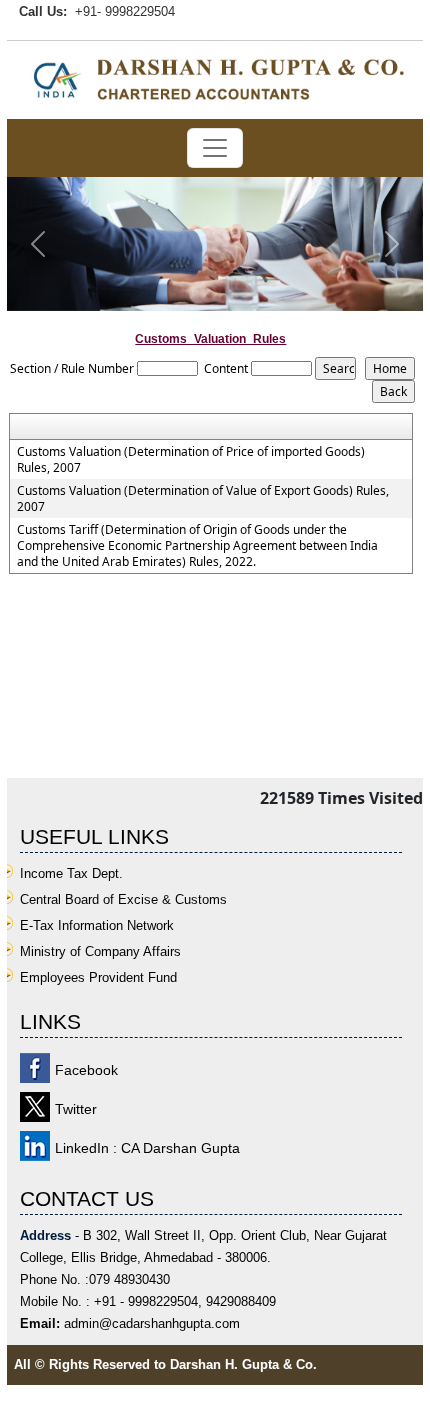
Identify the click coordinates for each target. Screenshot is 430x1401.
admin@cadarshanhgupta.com (152, 1323)
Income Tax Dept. (71, 873)
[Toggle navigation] (215, 148)
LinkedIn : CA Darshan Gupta (147, 1148)
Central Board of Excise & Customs (123, 899)
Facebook (86, 1070)
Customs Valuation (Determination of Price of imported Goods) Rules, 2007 (191, 460)
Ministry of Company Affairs (100, 951)
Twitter (76, 1109)
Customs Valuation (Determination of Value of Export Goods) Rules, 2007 (203, 499)
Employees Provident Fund (98, 977)
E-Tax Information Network (97, 925)
